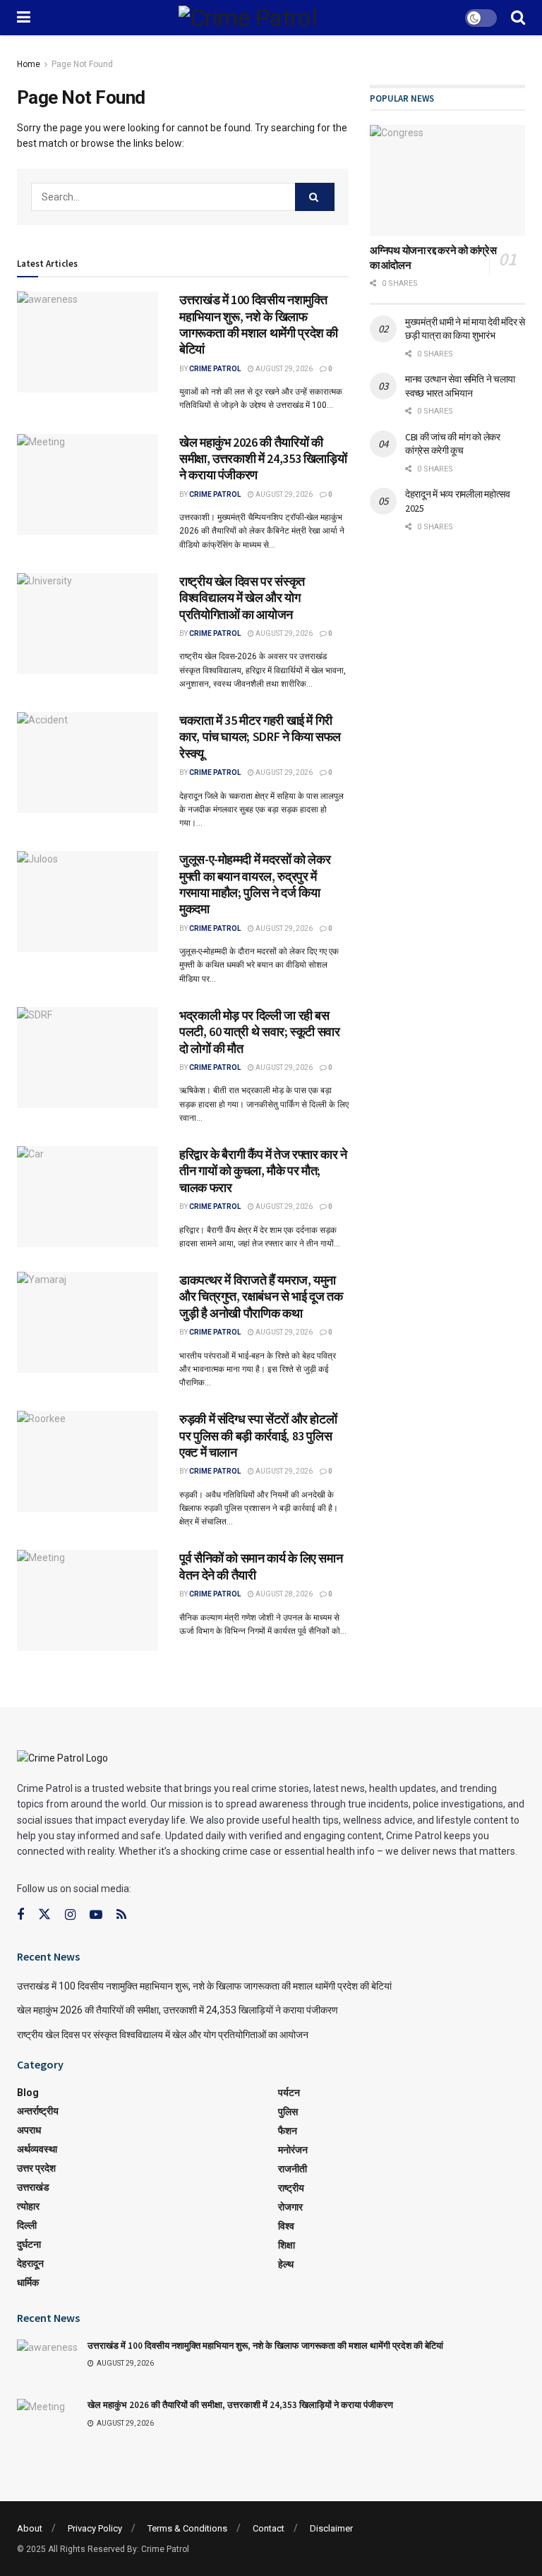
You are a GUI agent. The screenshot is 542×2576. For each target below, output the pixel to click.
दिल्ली (27, 2225)
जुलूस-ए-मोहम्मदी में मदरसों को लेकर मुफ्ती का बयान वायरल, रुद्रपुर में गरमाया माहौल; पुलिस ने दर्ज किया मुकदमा (255, 884)
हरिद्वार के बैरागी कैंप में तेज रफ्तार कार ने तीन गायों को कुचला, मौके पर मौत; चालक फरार (263, 1171)
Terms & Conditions (187, 2528)
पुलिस (288, 2112)
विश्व (286, 2226)
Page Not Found (82, 64)
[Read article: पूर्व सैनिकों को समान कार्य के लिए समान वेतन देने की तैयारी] (88, 1600)
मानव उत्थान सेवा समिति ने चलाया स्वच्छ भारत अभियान (460, 386)
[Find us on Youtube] (96, 1915)
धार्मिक (28, 2282)
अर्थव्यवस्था (37, 2149)
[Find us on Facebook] (20, 1915)
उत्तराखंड (33, 2187)
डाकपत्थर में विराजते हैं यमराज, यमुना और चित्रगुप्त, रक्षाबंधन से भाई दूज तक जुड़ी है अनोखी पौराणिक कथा (261, 1296)
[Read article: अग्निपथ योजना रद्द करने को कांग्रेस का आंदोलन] (447, 180)
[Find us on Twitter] (44, 1915)
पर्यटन (289, 2093)
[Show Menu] (24, 18)
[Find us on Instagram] (70, 1915)
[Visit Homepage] (248, 18)
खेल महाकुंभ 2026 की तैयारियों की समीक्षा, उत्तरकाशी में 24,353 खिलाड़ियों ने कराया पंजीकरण (263, 459)
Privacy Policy (95, 2528)
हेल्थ (286, 2264)
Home (29, 64)
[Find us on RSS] (121, 1915)
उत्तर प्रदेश (36, 2168)
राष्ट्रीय (291, 2188)
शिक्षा (287, 2245)
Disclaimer (331, 2528)
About (30, 2528)
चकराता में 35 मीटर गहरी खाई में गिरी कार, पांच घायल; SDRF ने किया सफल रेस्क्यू (260, 737)
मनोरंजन (293, 2150)
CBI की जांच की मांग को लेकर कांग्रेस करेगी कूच (453, 444)
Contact (269, 2528)
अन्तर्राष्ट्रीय (38, 2111)
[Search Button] (518, 18)
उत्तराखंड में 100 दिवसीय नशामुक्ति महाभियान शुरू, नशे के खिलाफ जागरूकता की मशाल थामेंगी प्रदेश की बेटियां (259, 324)
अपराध (29, 2130)
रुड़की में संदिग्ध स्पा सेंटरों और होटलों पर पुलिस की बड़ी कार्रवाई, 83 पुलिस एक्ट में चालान (258, 1436)
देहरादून (30, 2263)
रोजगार (290, 2207)
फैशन (288, 2131)
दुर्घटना (29, 2244)
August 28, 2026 (283, 1594)
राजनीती (293, 2169)
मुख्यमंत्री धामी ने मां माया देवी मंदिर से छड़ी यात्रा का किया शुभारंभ (465, 329)
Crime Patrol (215, 369)
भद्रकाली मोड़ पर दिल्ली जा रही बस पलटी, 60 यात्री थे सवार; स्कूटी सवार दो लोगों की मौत (260, 1032)
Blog (28, 2093)
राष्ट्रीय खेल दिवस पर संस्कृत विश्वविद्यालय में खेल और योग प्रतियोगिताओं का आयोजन (242, 598)
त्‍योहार (28, 2206)
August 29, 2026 (283, 369)
